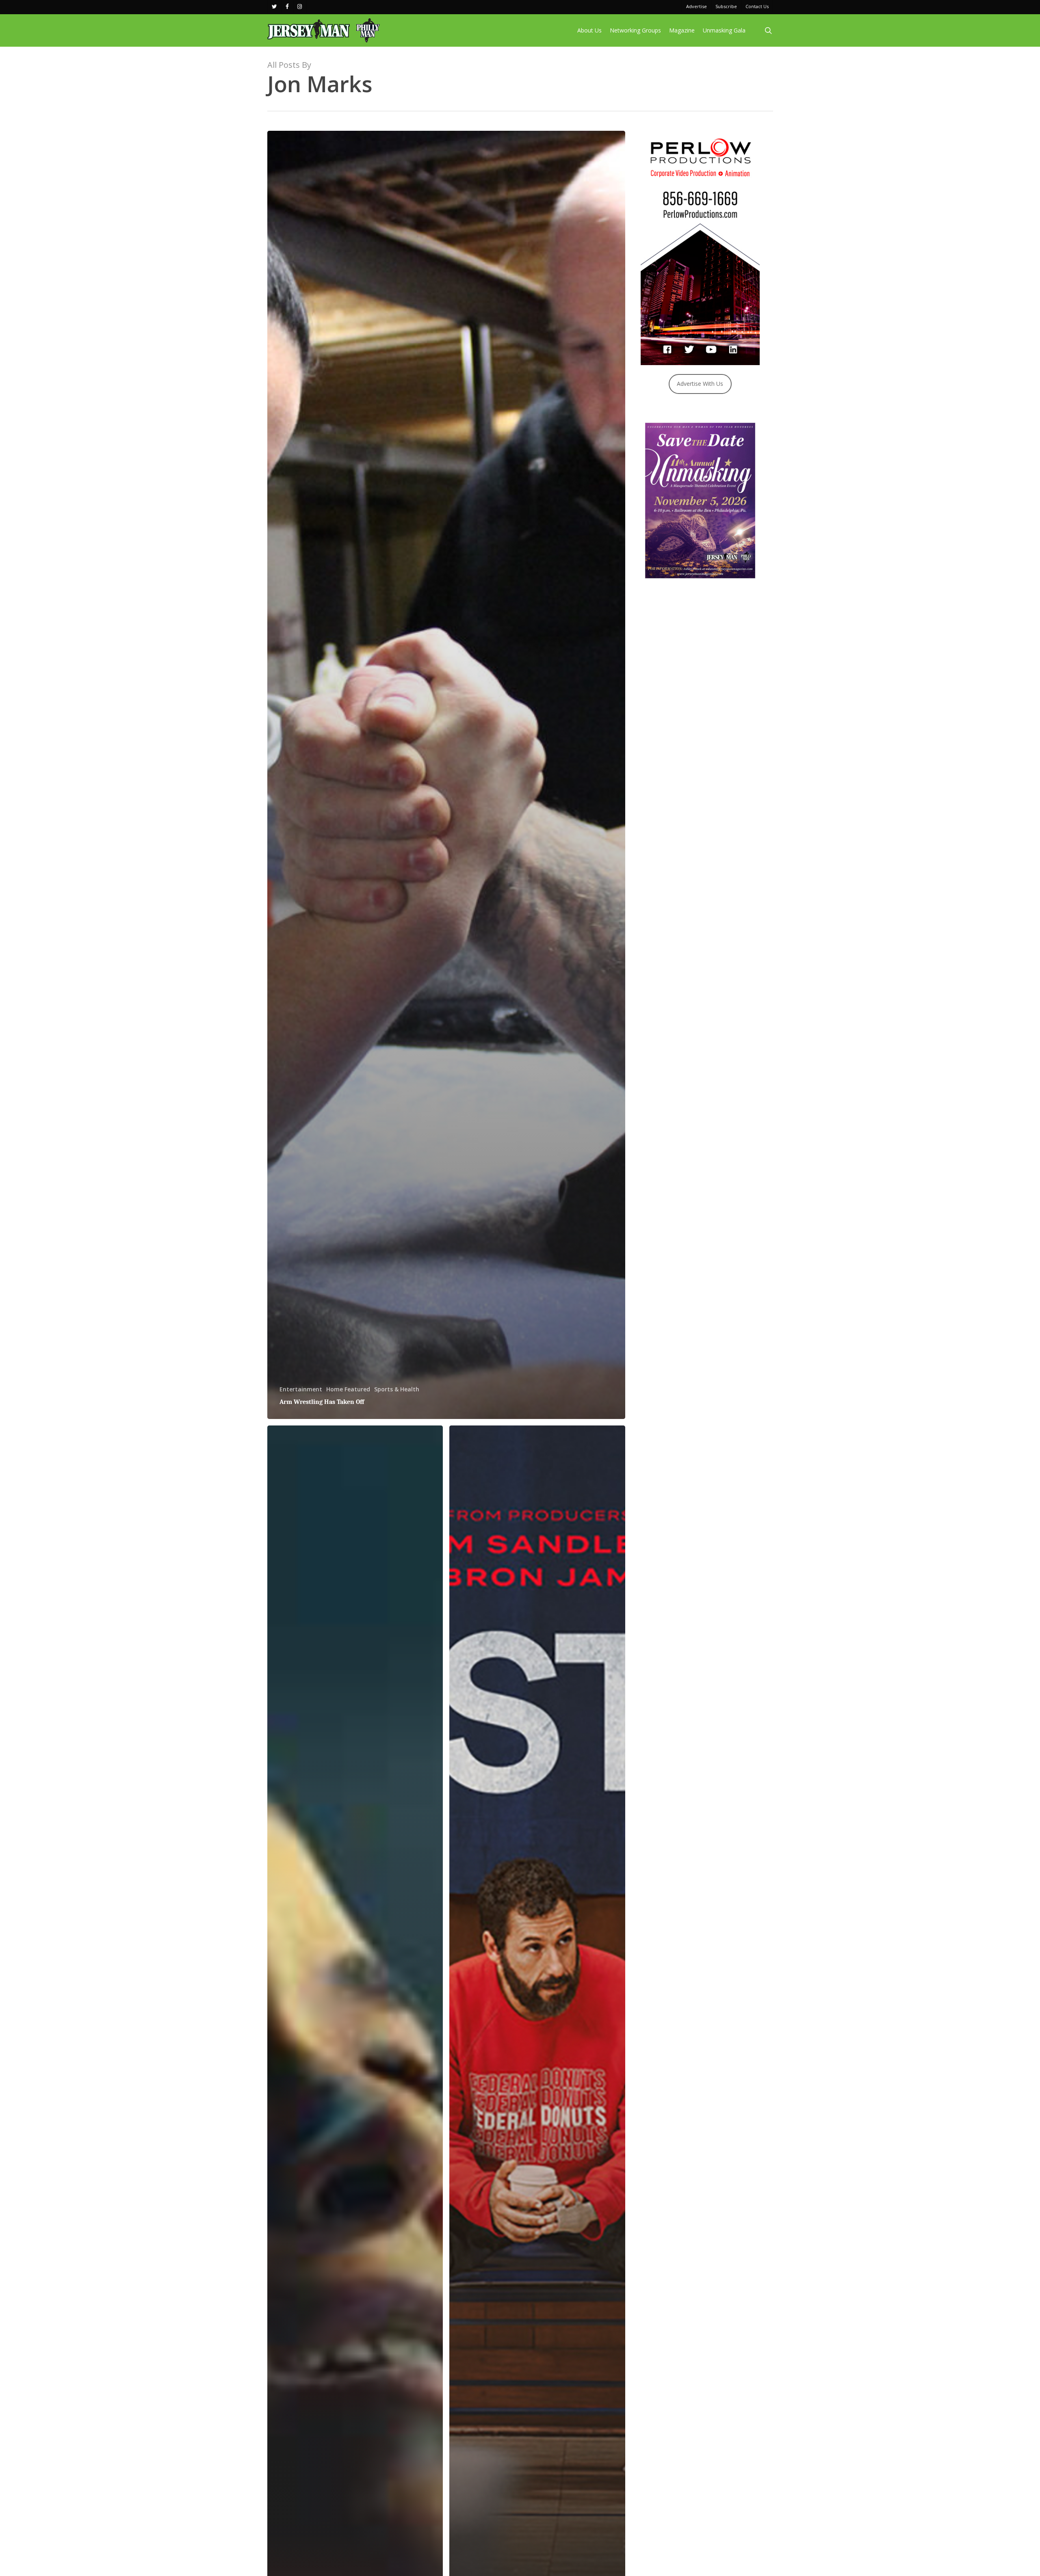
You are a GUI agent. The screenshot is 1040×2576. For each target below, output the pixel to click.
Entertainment (301, 1389)
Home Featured (348, 1389)
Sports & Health (397, 1389)
